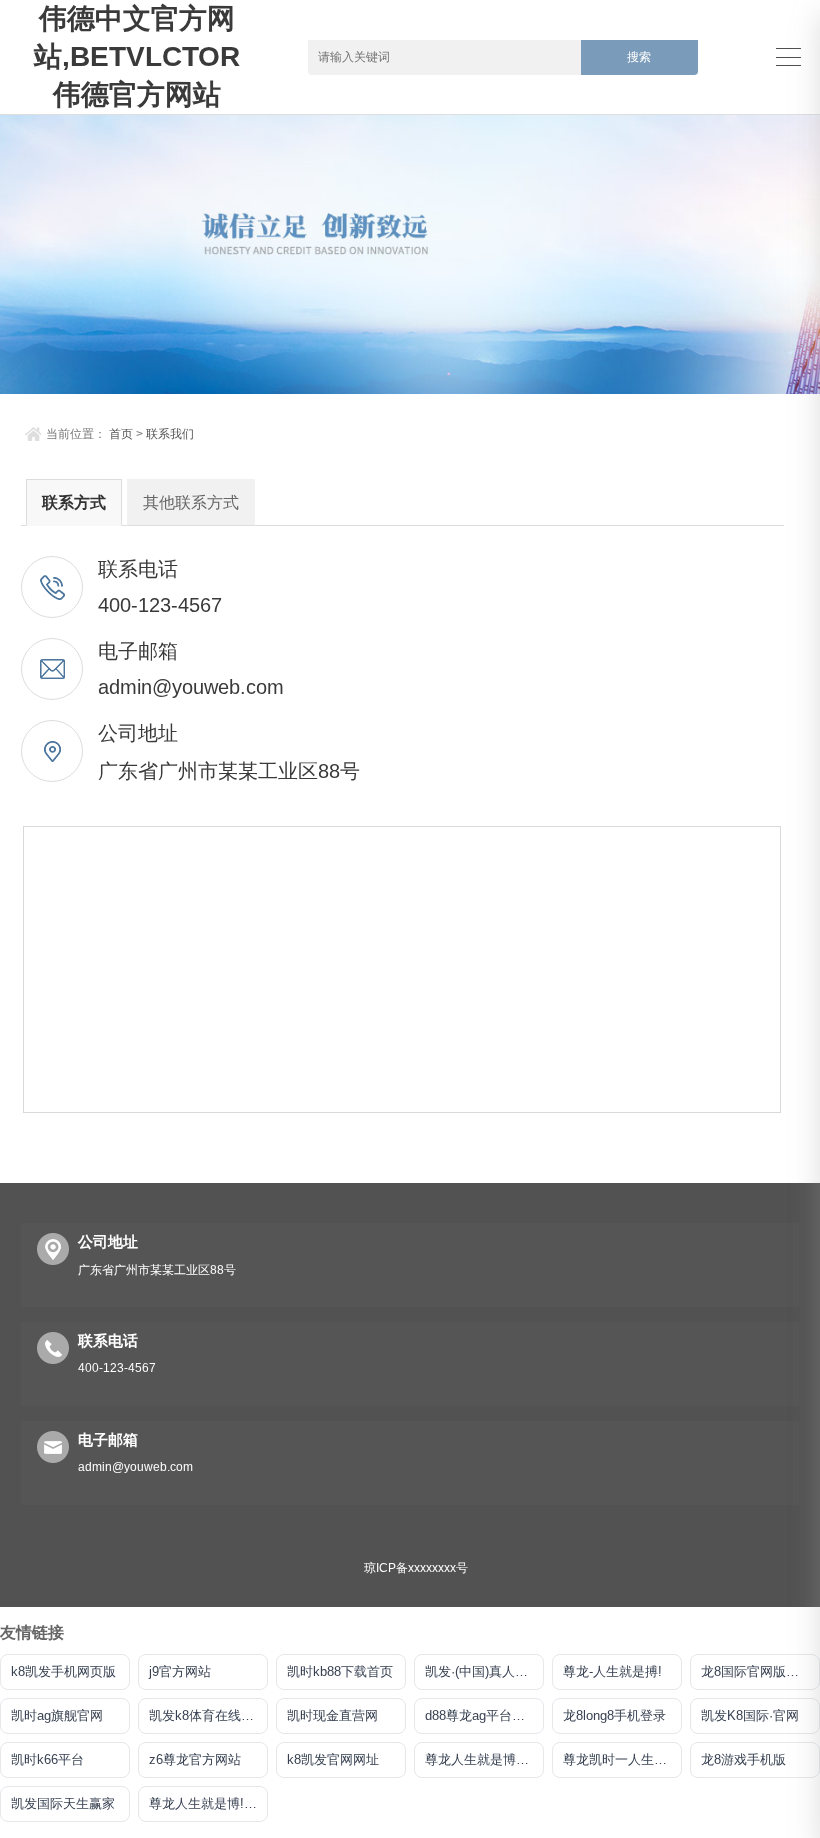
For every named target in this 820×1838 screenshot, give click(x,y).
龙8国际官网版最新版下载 (760, 1671)
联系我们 (170, 434)
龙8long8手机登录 (614, 1715)
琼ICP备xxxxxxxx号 (416, 1568)
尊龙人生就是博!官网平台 (208, 1803)
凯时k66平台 (47, 1759)
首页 (121, 434)
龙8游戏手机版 (743, 1759)
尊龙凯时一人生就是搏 (622, 1759)
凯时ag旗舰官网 (57, 1715)
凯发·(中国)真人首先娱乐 (484, 1671)
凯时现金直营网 (332, 1715)
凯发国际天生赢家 (63, 1803)
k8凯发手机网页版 (63, 1671)
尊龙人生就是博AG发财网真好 (484, 1759)
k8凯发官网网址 (333, 1759)
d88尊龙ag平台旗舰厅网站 (484, 1715)
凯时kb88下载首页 (340, 1671)
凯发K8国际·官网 (750, 1715)
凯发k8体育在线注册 (208, 1715)
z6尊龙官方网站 (195, 1759)
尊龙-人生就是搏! (612, 1671)
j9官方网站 (180, 1671)
